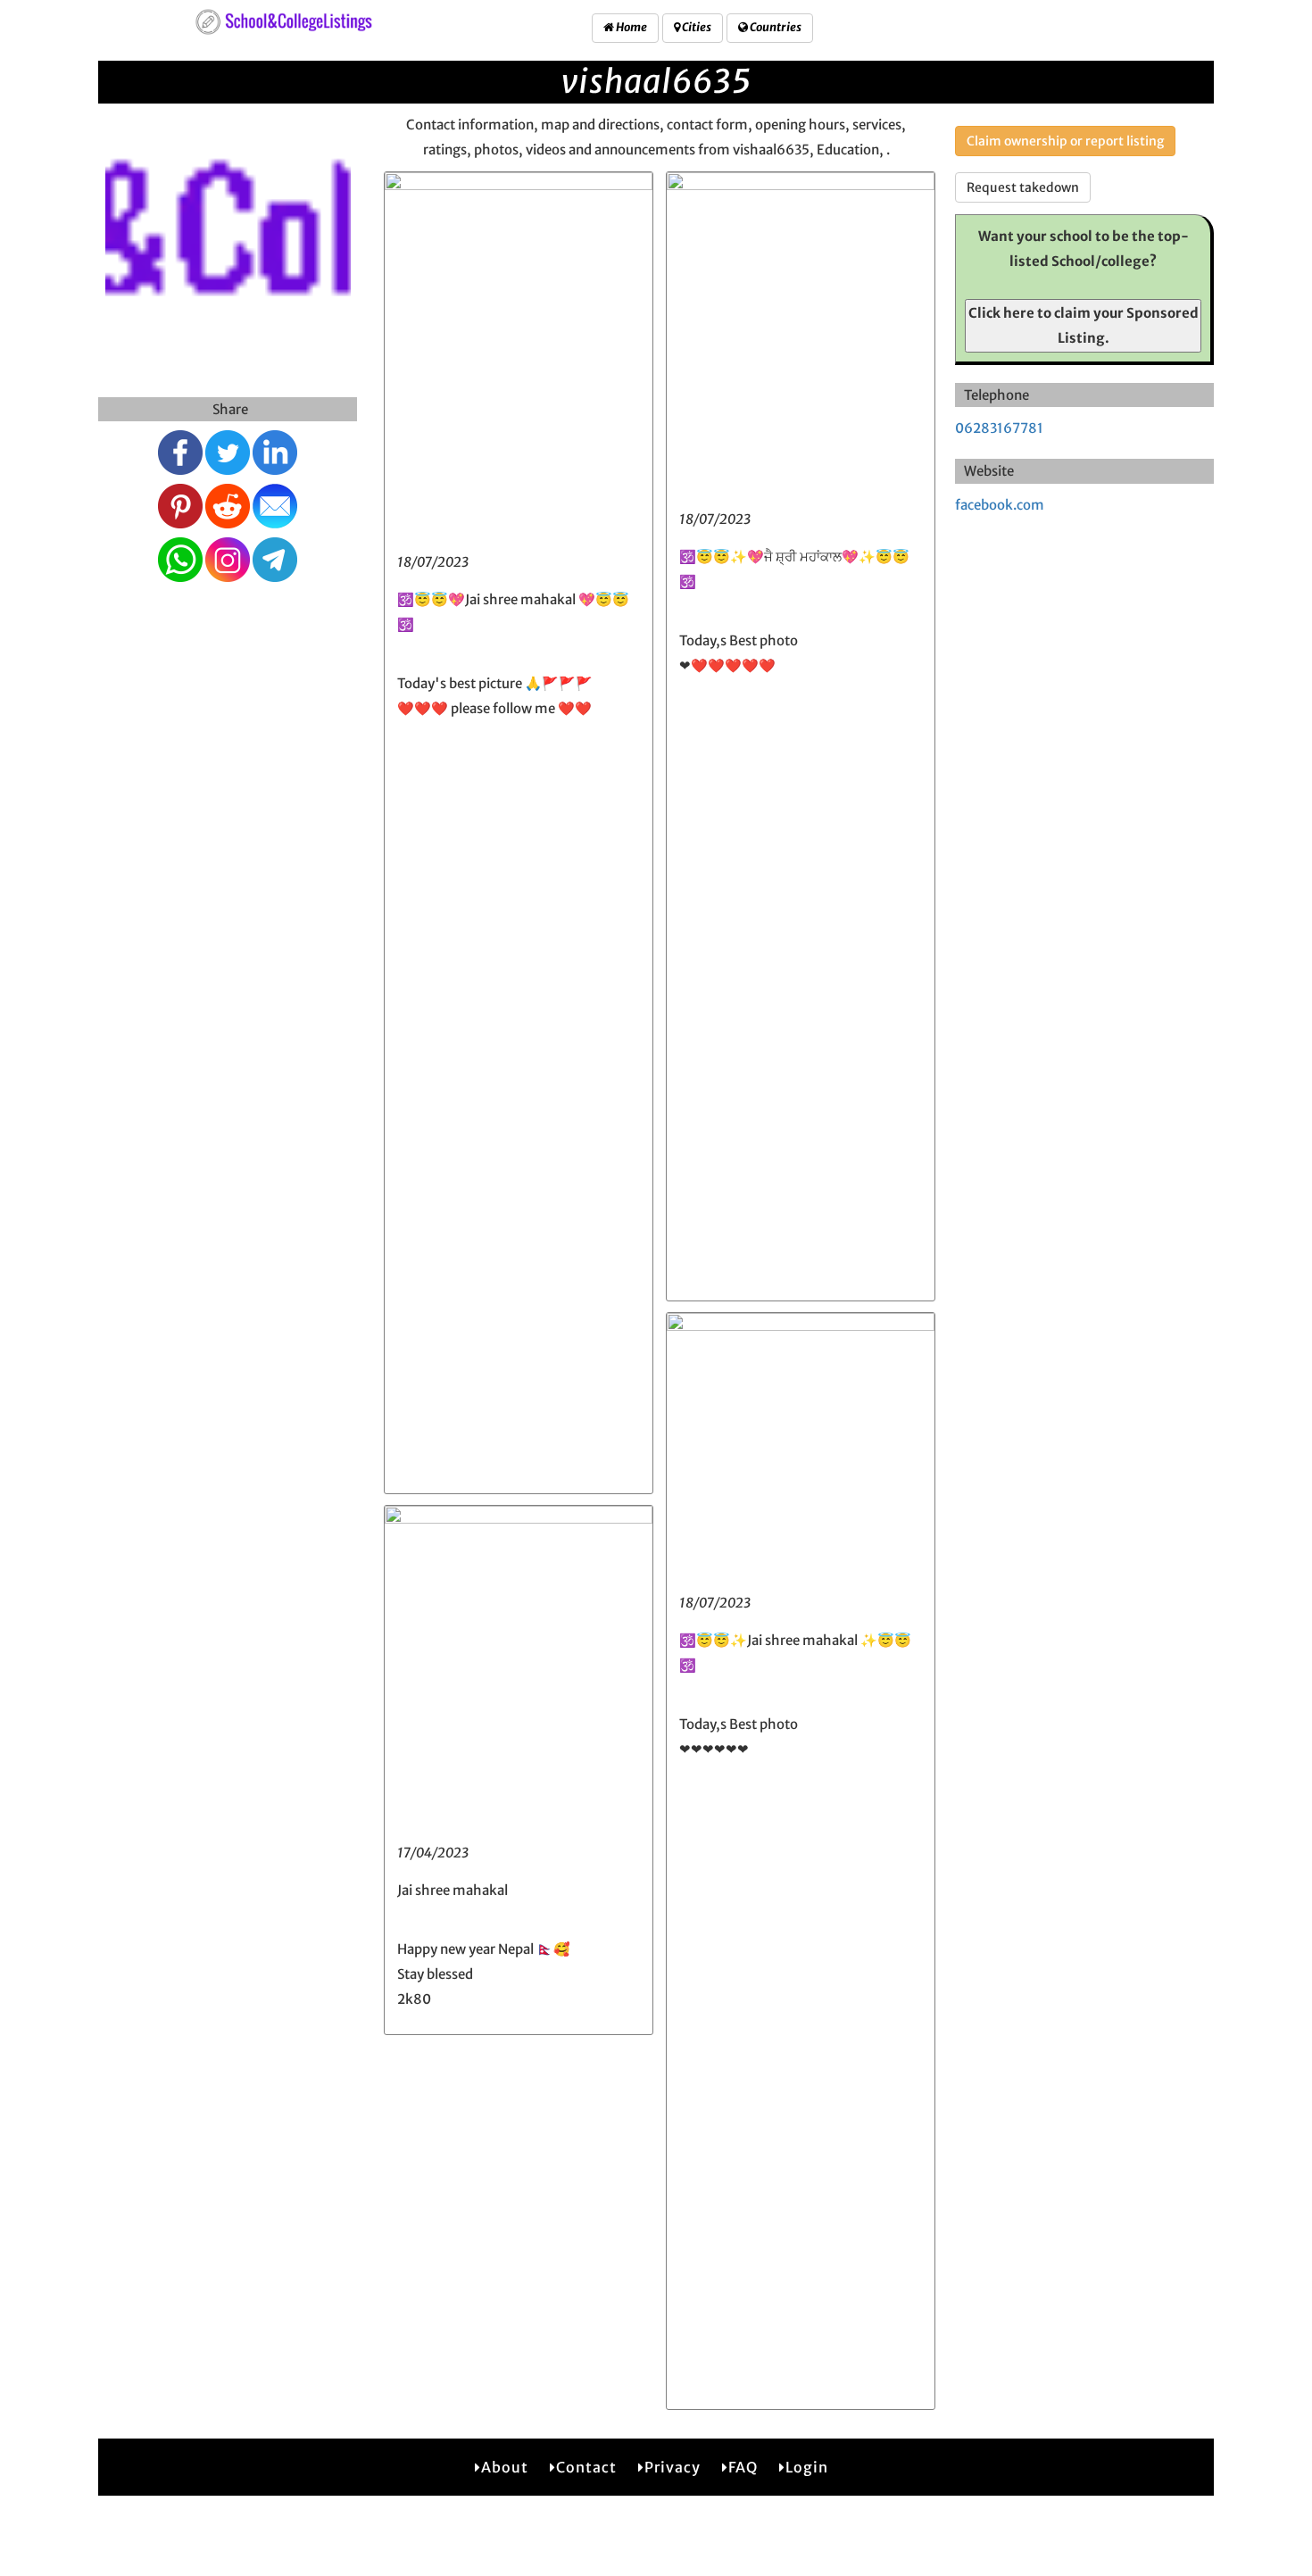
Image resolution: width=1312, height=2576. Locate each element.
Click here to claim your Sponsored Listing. (1084, 325)
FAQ (743, 2467)
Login (807, 2467)
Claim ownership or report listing (1065, 141)
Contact (586, 2467)
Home (631, 27)
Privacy (673, 2467)
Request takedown (1023, 187)
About (505, 2467)
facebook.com (1000, 505)
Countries (775, 27)
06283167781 (999, 428)
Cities (696, 27)
